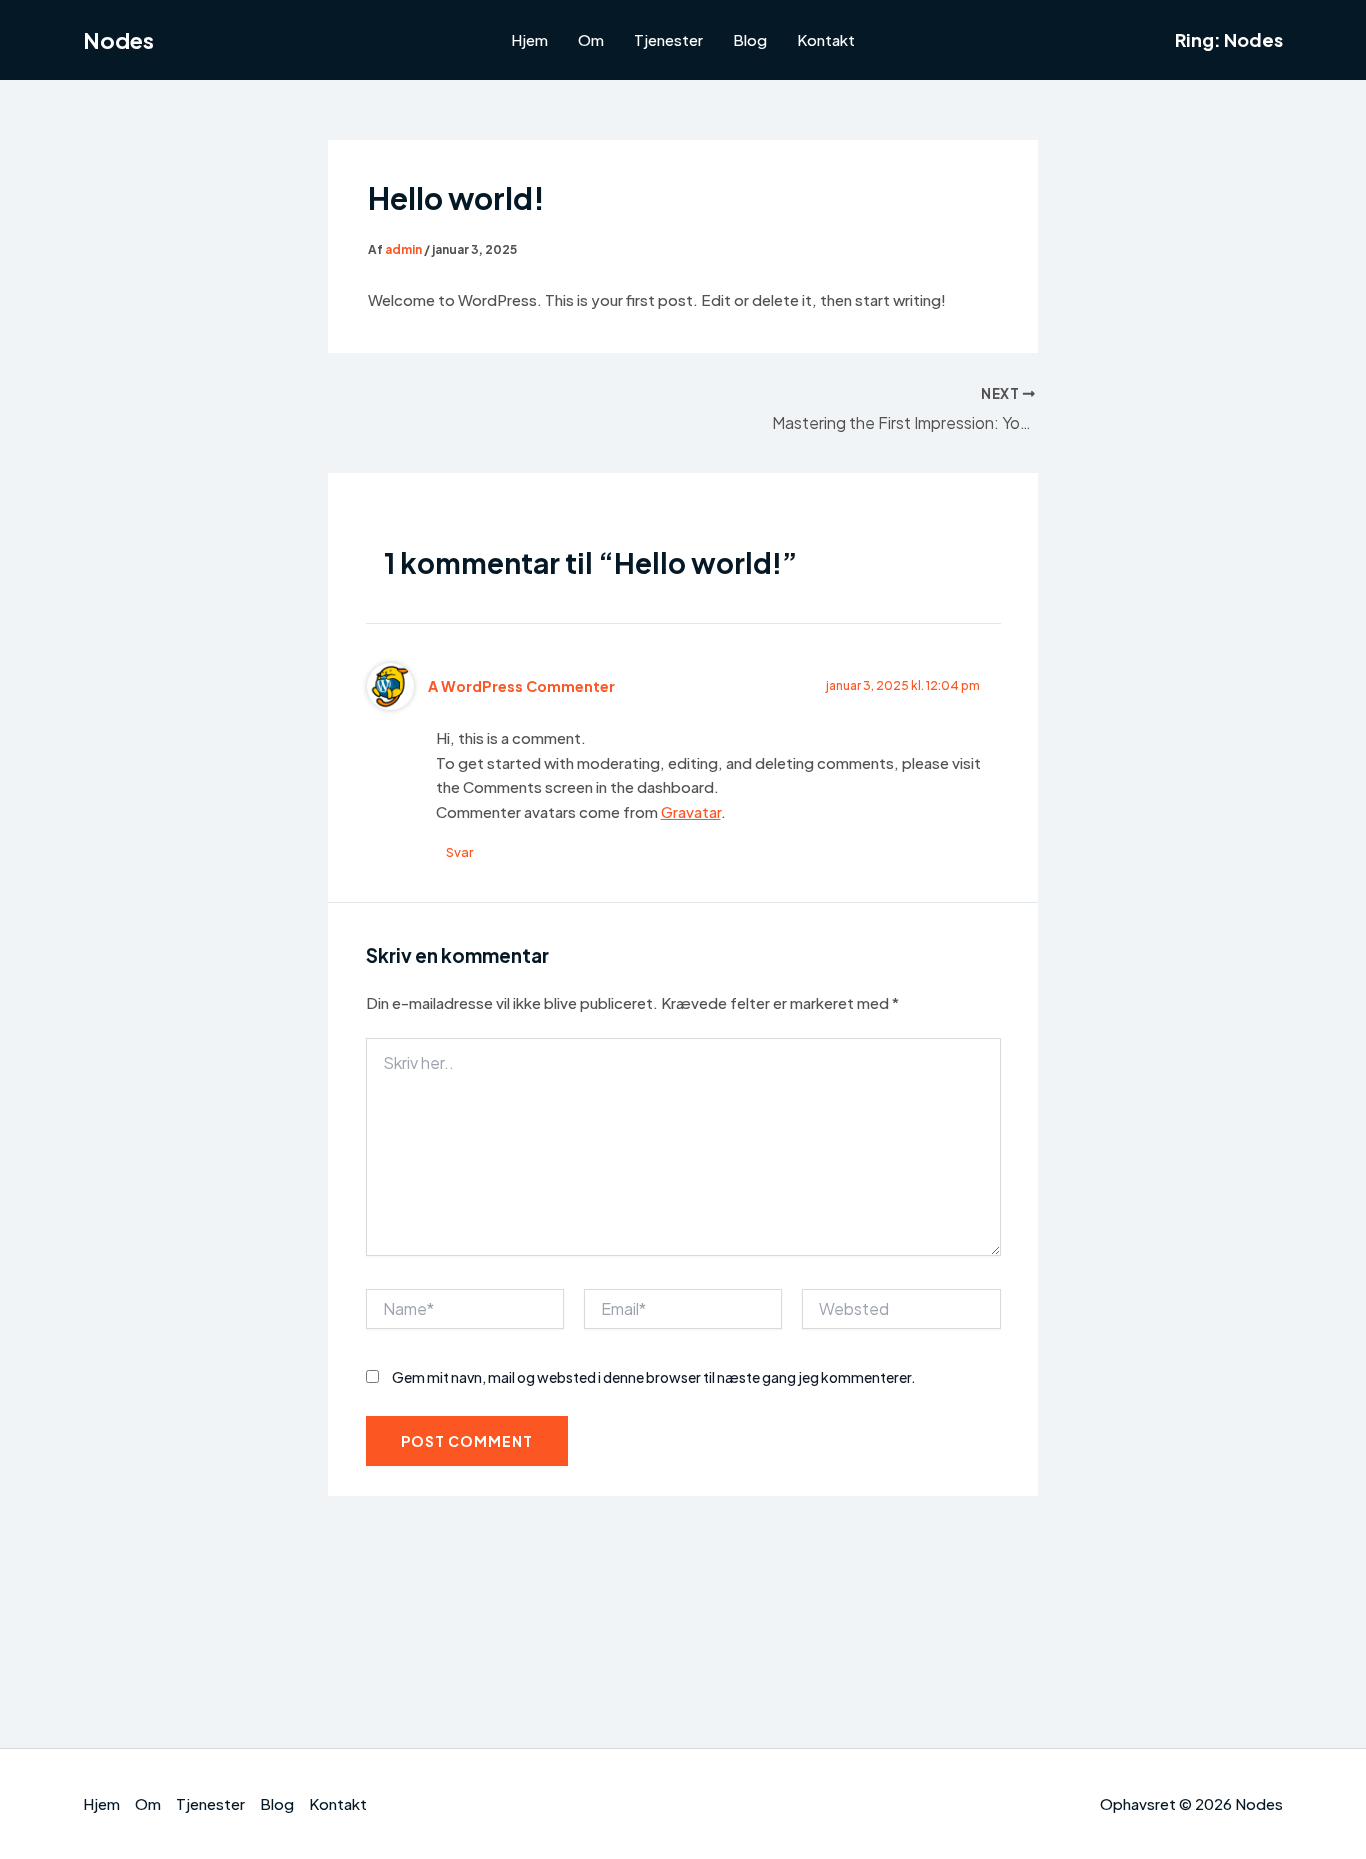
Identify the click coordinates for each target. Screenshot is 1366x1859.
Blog (750, 39)
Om (591, 39)
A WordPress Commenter (521, 686)
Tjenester (668, 39)
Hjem (529, 39)
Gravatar (691, 811)
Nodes (118, 40)
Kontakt (826, 39)
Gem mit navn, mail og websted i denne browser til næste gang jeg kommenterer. (654, 1377)
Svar (459, 852)
